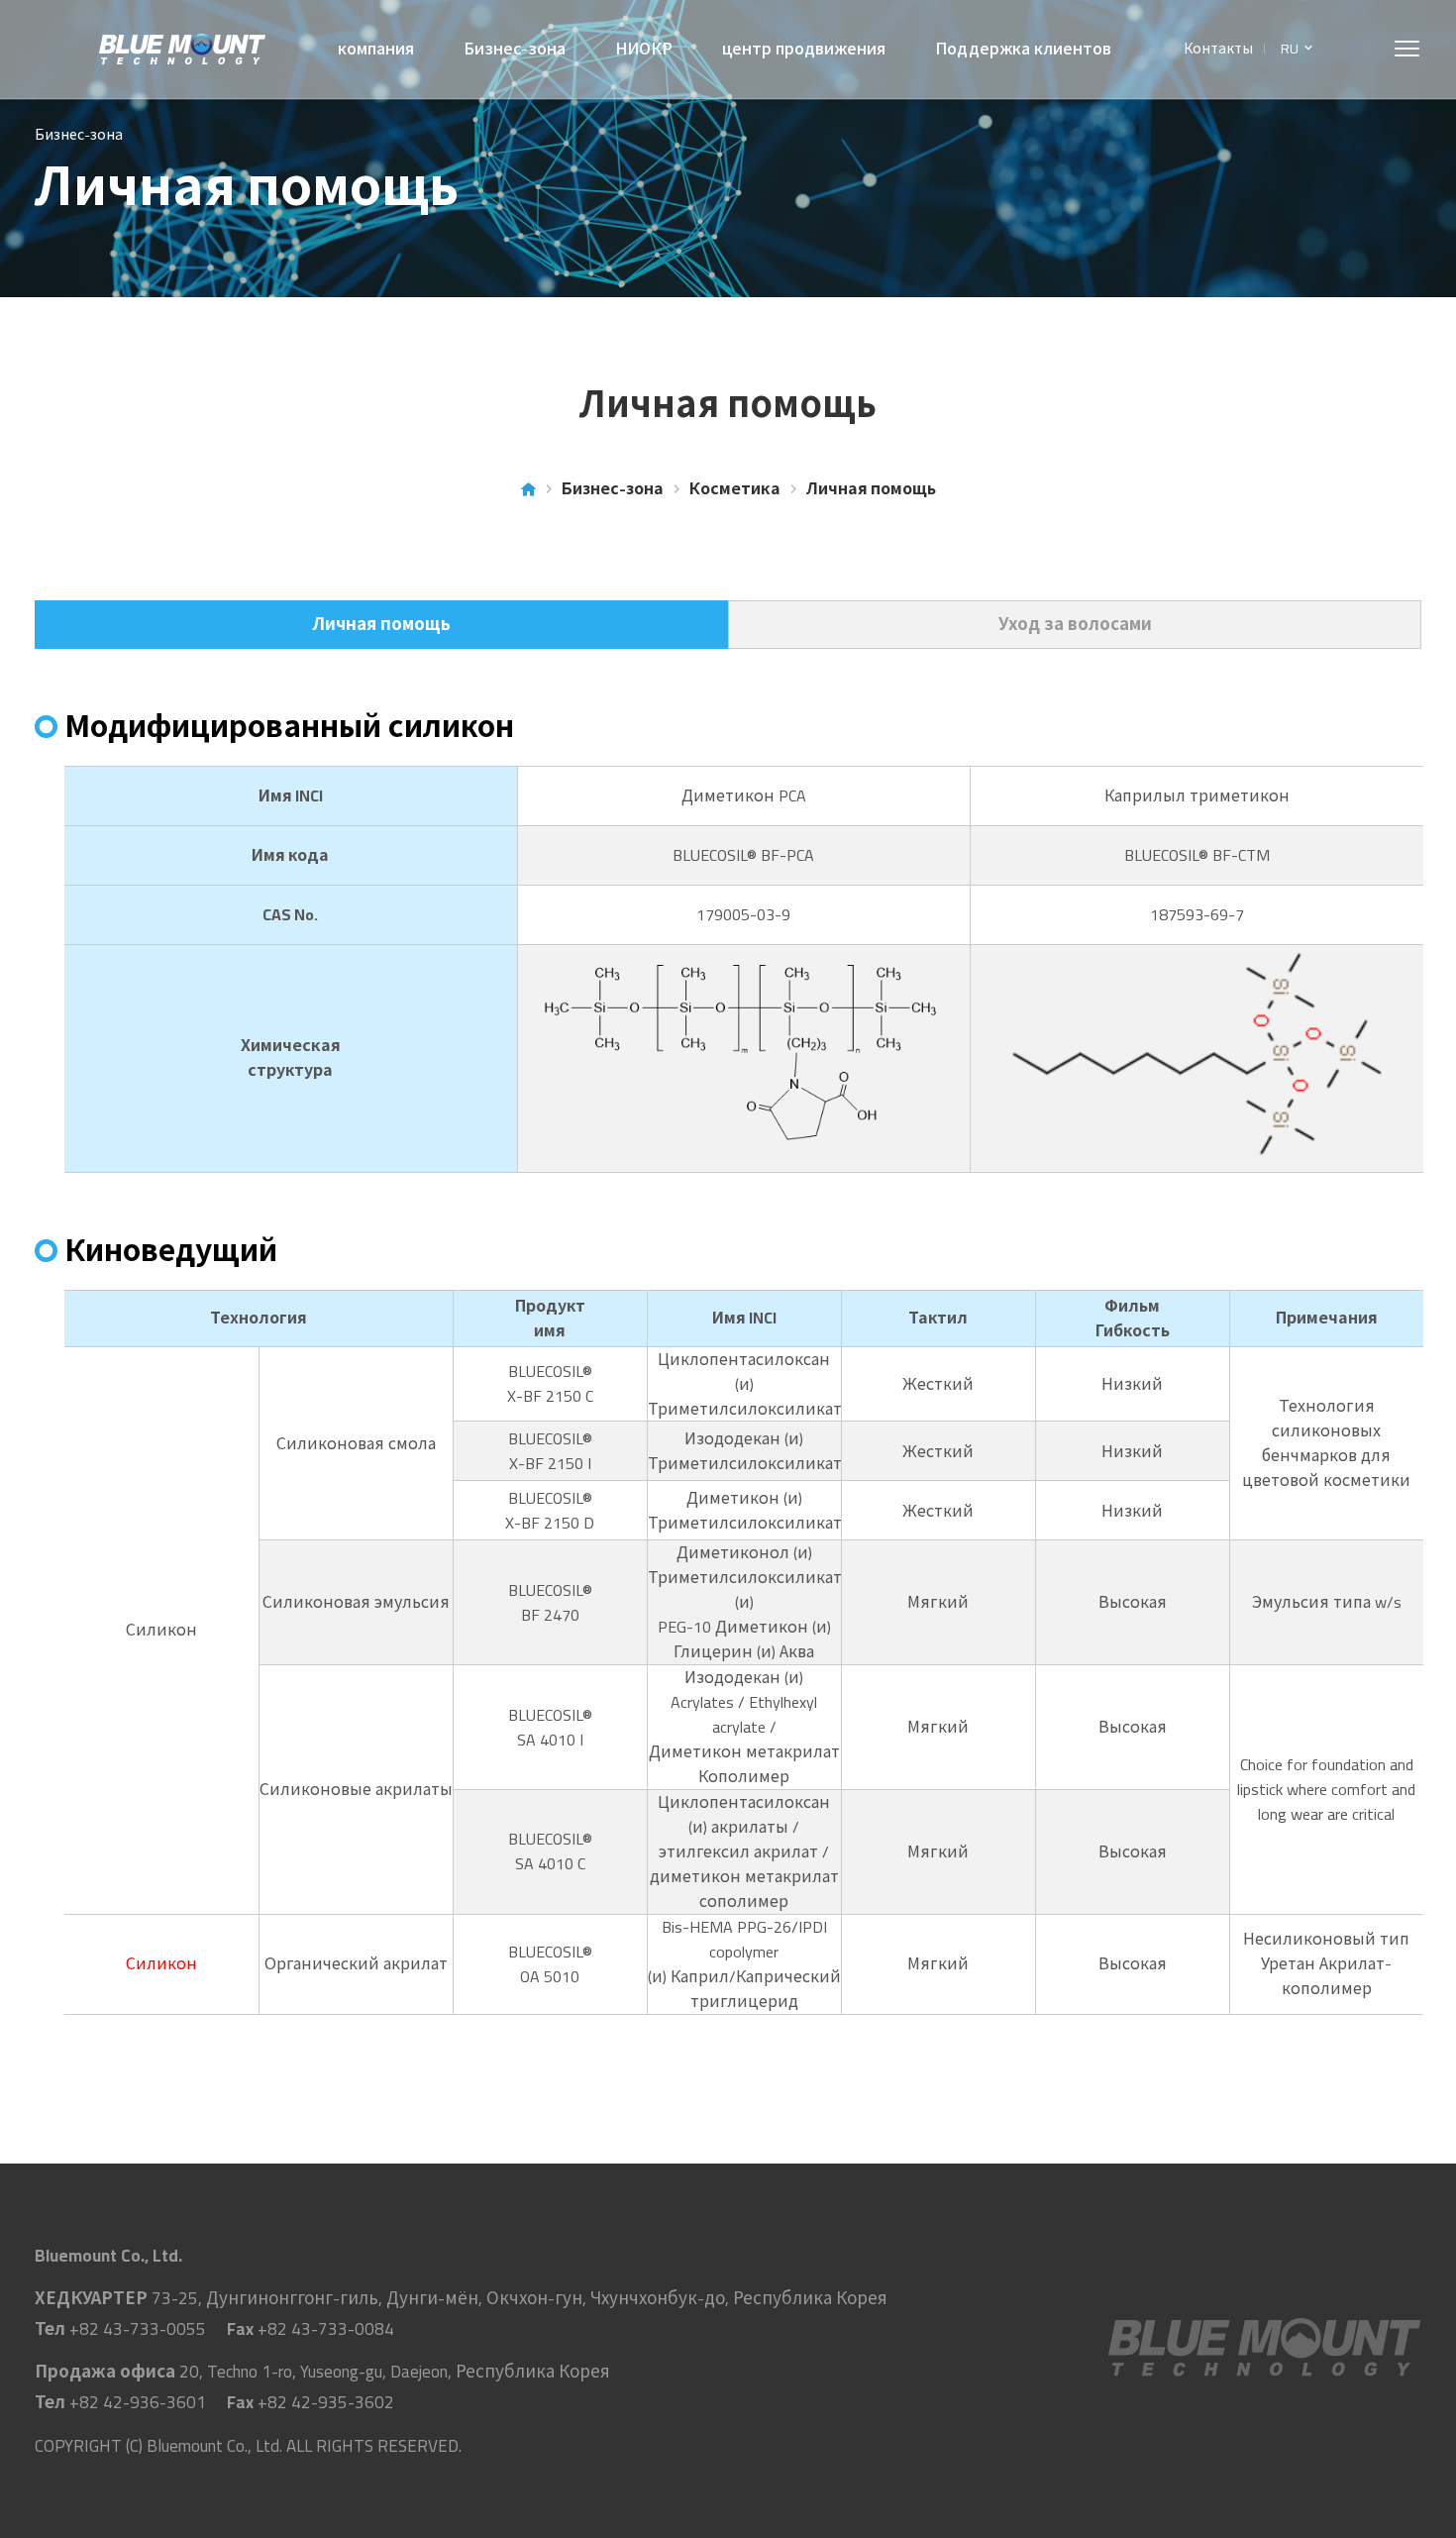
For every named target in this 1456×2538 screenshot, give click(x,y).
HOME (528, 489)
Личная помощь (382, 624)
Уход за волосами (1075, 624)
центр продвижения (804, 49)
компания (376, 49)
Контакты (1218, 49)
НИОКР (644, 49)
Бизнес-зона (515, 49)
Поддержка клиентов (1023, 49)
